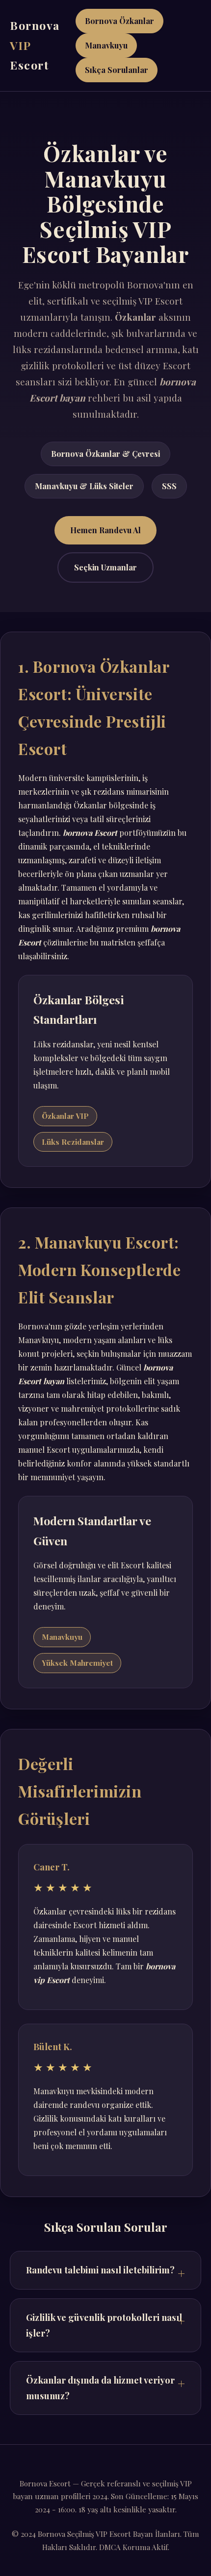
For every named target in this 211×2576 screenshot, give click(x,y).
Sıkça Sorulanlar (117, 70)
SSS (169, 486)
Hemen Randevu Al (105, 530)
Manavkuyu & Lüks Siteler (84, 486)
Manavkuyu (106, 45)
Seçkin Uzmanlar (105, 567)
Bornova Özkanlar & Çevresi (105, 454)
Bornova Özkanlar (119, 21)
